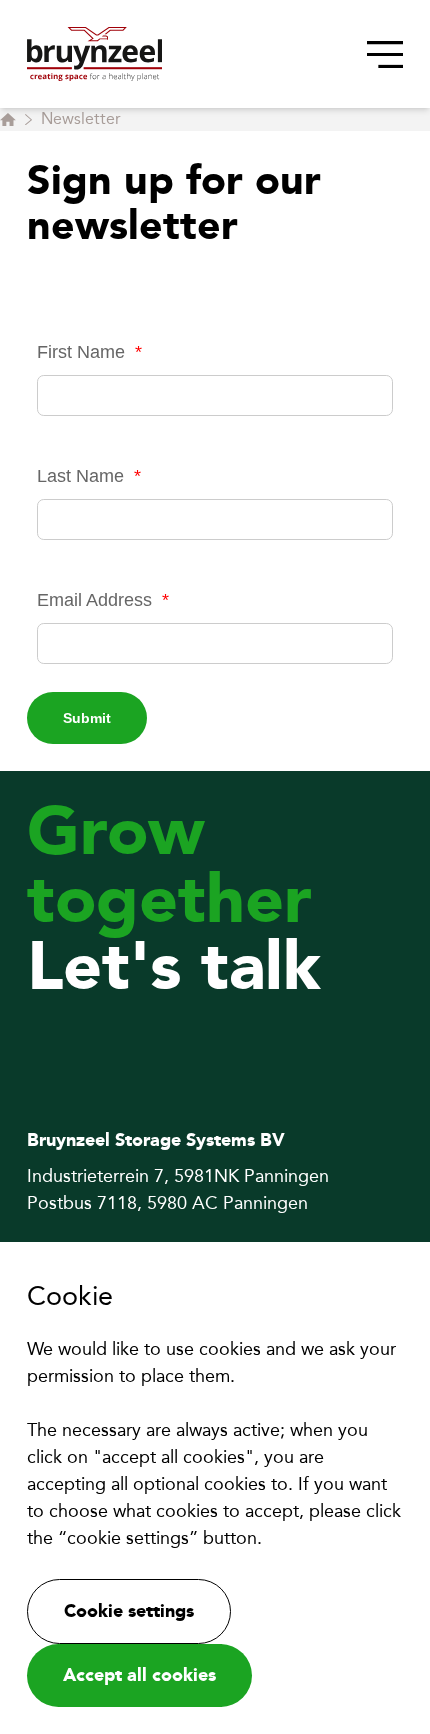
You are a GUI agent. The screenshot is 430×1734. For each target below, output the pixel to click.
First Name (89, 352)
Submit (87, 718)
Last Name (89, 476)
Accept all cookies (139, 1675)
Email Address (103, 600)
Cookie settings (129, 1611)
